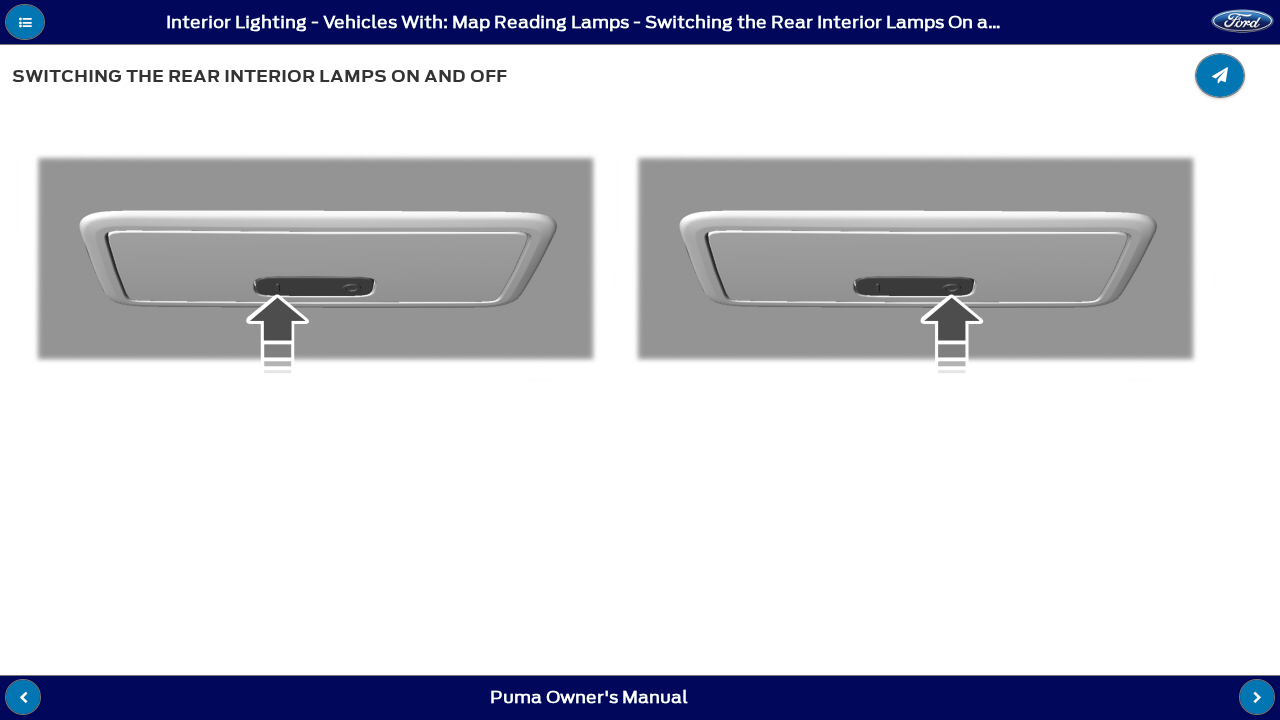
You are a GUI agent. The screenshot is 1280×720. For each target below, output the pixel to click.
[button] (25, 22)
